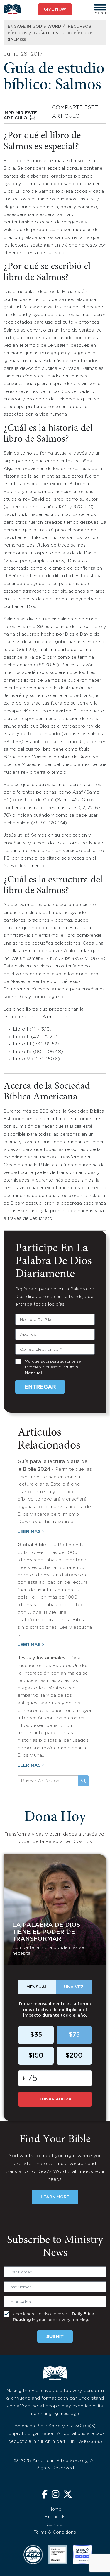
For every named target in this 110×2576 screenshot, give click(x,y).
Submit (55, 2337)
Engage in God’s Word (34, 27)
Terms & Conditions (55, 2532)
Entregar (40, 1387)
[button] (100, 7)
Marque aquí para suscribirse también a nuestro (53, 1367)
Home (55, 2509)
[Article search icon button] (84, 1781)
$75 (74, 2035)
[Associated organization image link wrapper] (33, 2555)
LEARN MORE (55, 2197)
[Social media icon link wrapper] (45, 2495)
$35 (36, 2035)
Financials (55, 2517)
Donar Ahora (55, 2099)
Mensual (37, 1987)
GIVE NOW (55, 9)
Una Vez (74, 1987)
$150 (36, 2056)
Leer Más (29, 1532)
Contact (55, 2525)
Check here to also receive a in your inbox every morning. (54, 2317)
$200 (74, 2056)
